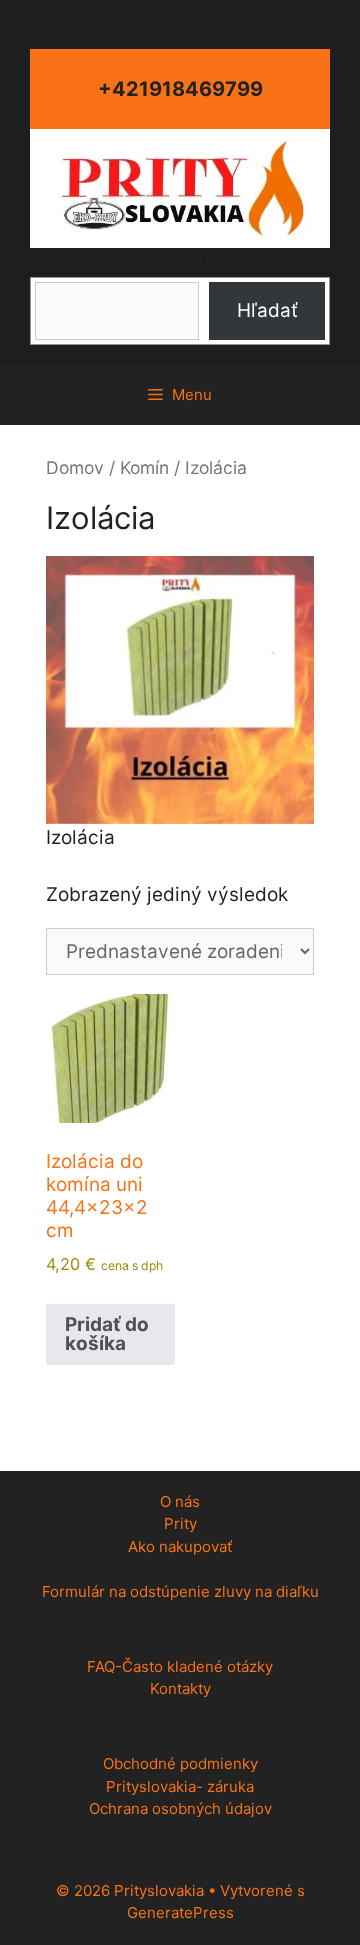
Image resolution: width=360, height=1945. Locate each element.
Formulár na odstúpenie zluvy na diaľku (180, 1591)
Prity (180, 1523)
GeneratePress (180, 1912)
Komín (144, 467)
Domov (75, 467)
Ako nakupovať (180, 1546)
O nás (180, 1501)
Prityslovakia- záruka (180, 1786)
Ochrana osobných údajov (180, 1808)
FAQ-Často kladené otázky (180, 1666)
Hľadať (180, 261)
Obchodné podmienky (180, 1763)
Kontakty (180, 1688)
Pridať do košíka (107, 1334)
